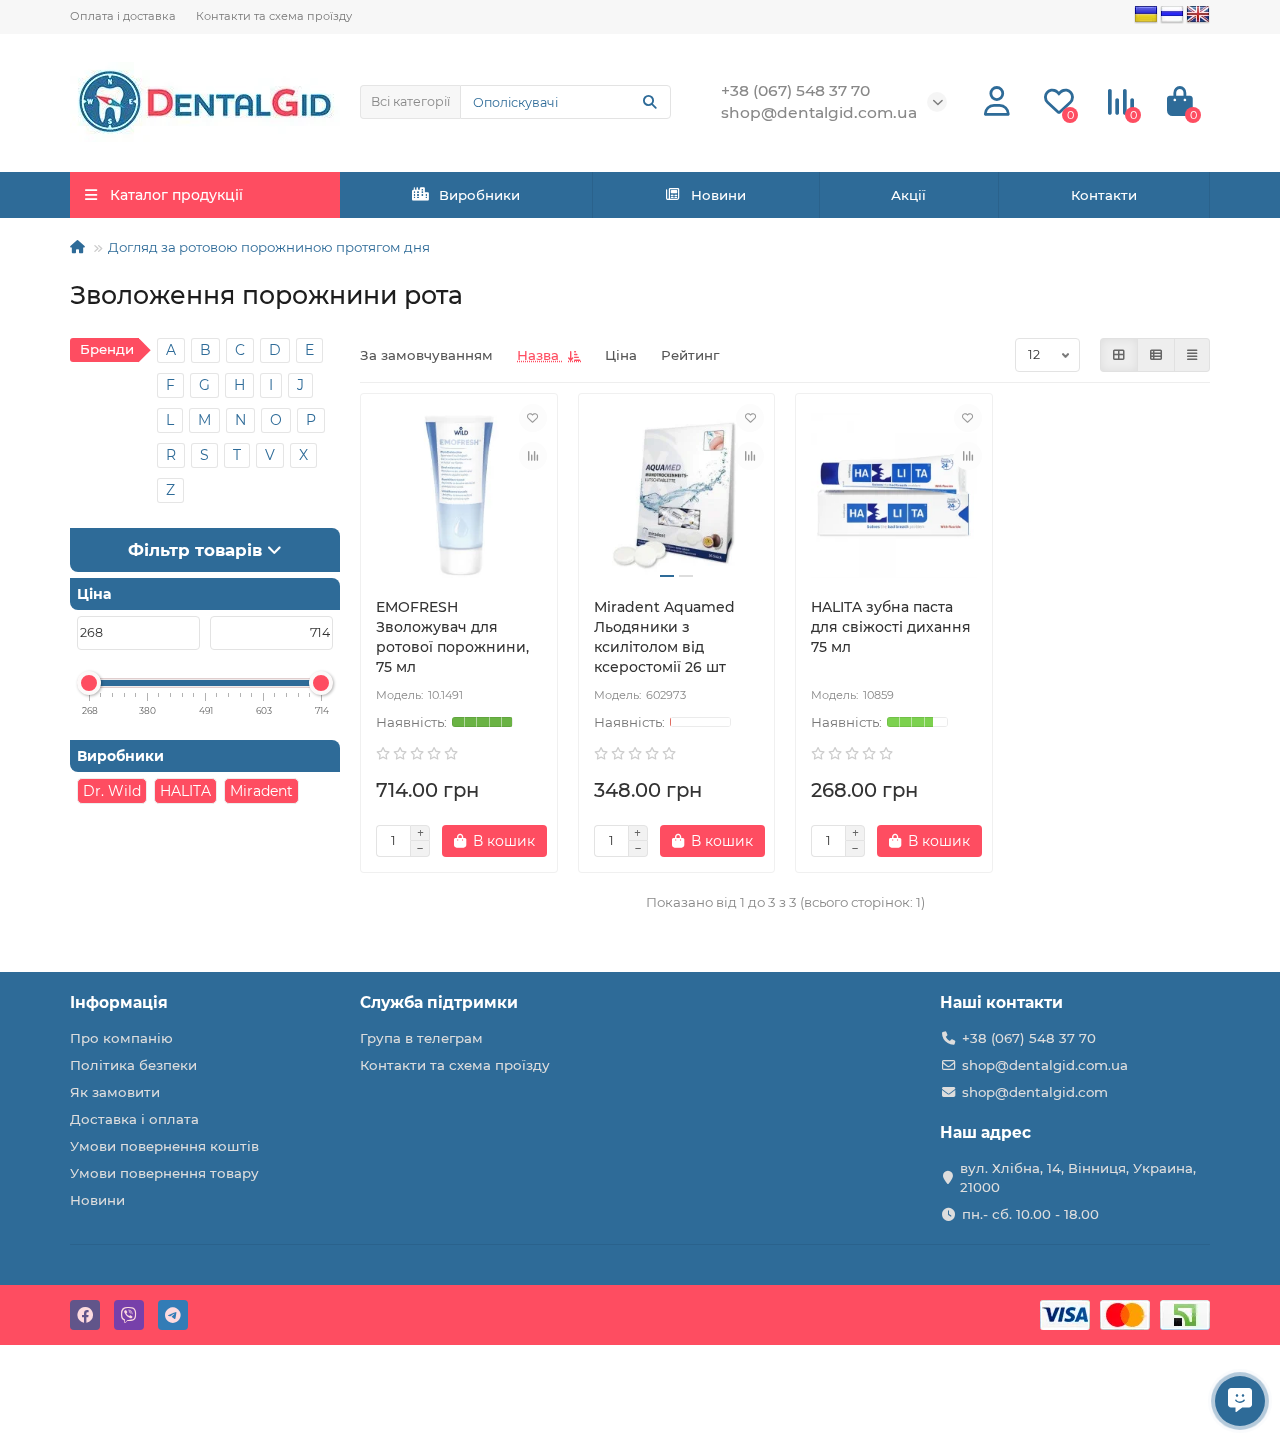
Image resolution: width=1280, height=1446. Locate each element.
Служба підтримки (439, 1002)
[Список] (1156, 355)
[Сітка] (1119, 355)
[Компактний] (1192, 355)
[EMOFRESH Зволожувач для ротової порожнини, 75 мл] (459, 495)
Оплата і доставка (123, 16)
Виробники (479, 195)
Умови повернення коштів (164, 1146)
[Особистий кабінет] (997, 102)
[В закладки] (533, 418)
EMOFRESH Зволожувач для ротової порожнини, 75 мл (452, 637)
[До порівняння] (533, 456)
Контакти (1104, 195)
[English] (1198, 15)
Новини (718, 195)
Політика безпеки (133, 1065)
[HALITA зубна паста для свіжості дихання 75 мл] (894, 495)
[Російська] (1172, 15)
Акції (908, 195)
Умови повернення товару (164, 1173)
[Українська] (1146, 15)
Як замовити (115, 1092)
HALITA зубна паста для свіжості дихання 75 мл (891, 627)
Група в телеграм (421, 1038)
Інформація (119, 1002)
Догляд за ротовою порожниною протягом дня (269, 247)
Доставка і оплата (134, 1119)
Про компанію (121, 1038)
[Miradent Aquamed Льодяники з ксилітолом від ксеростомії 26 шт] (677, 495)
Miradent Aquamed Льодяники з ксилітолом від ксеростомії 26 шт (664, 637)
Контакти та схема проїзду (274, 16)
